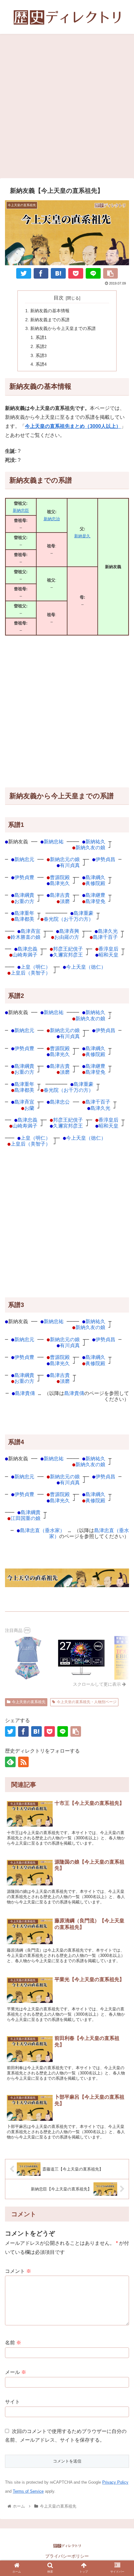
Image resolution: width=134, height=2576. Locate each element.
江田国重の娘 (26, 1518)
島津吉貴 (60, 895)
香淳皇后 (108, 949)
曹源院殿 (60, 877)
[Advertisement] (67, 108)
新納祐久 (95, 842)
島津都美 (24, 919)
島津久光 (108, 931)
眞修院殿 (95, 883)
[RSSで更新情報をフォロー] (23, 1762)
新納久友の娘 (90, 848)
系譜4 (41, 364)
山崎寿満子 (25, 955)
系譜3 (41, 355)
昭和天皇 (108, 955)
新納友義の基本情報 (50, 311)
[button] (121, 1690)
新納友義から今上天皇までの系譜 (63, 328)
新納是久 (82, 536)
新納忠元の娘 (65, 859)
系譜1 (41, 337)
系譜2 (41, 346)
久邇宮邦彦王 (68, 955)
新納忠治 (52, 519)
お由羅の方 (67, 937)
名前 (13, 2343)
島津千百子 (105, 937)
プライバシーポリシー (67, 2556)
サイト (12, 2402)
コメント (18, 2271)
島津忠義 (27, 949)
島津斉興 (69, 931)
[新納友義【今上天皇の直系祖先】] (58, 273)
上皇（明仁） (36, 967)
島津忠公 (60, 1102)
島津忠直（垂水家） (42, 1530)
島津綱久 (95, 877)
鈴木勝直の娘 (26, 937)
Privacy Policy (115, 2482)
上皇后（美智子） (31, 973)
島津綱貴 (24, 895)
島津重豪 (84, 913)
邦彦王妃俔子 (68, 949)
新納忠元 (24, 859)
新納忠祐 (54, 842)
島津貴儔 (25, 1393)
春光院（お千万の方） (69, 919)
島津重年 (24, 913)
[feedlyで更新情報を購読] (10, 1762)
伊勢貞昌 (105, 859)
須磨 (65, 901)
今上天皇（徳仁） (86, 967)
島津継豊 (95, 895)
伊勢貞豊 (24, 877)
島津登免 (95, 901)
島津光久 (60, 883)
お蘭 (29, 1108)
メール (16, 2372)
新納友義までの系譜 (50, 320)
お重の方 (24, 901)
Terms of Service (28, 2491)
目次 (59, 298)
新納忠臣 (21, 510)
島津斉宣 (31, 931)
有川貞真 (70, 865)
